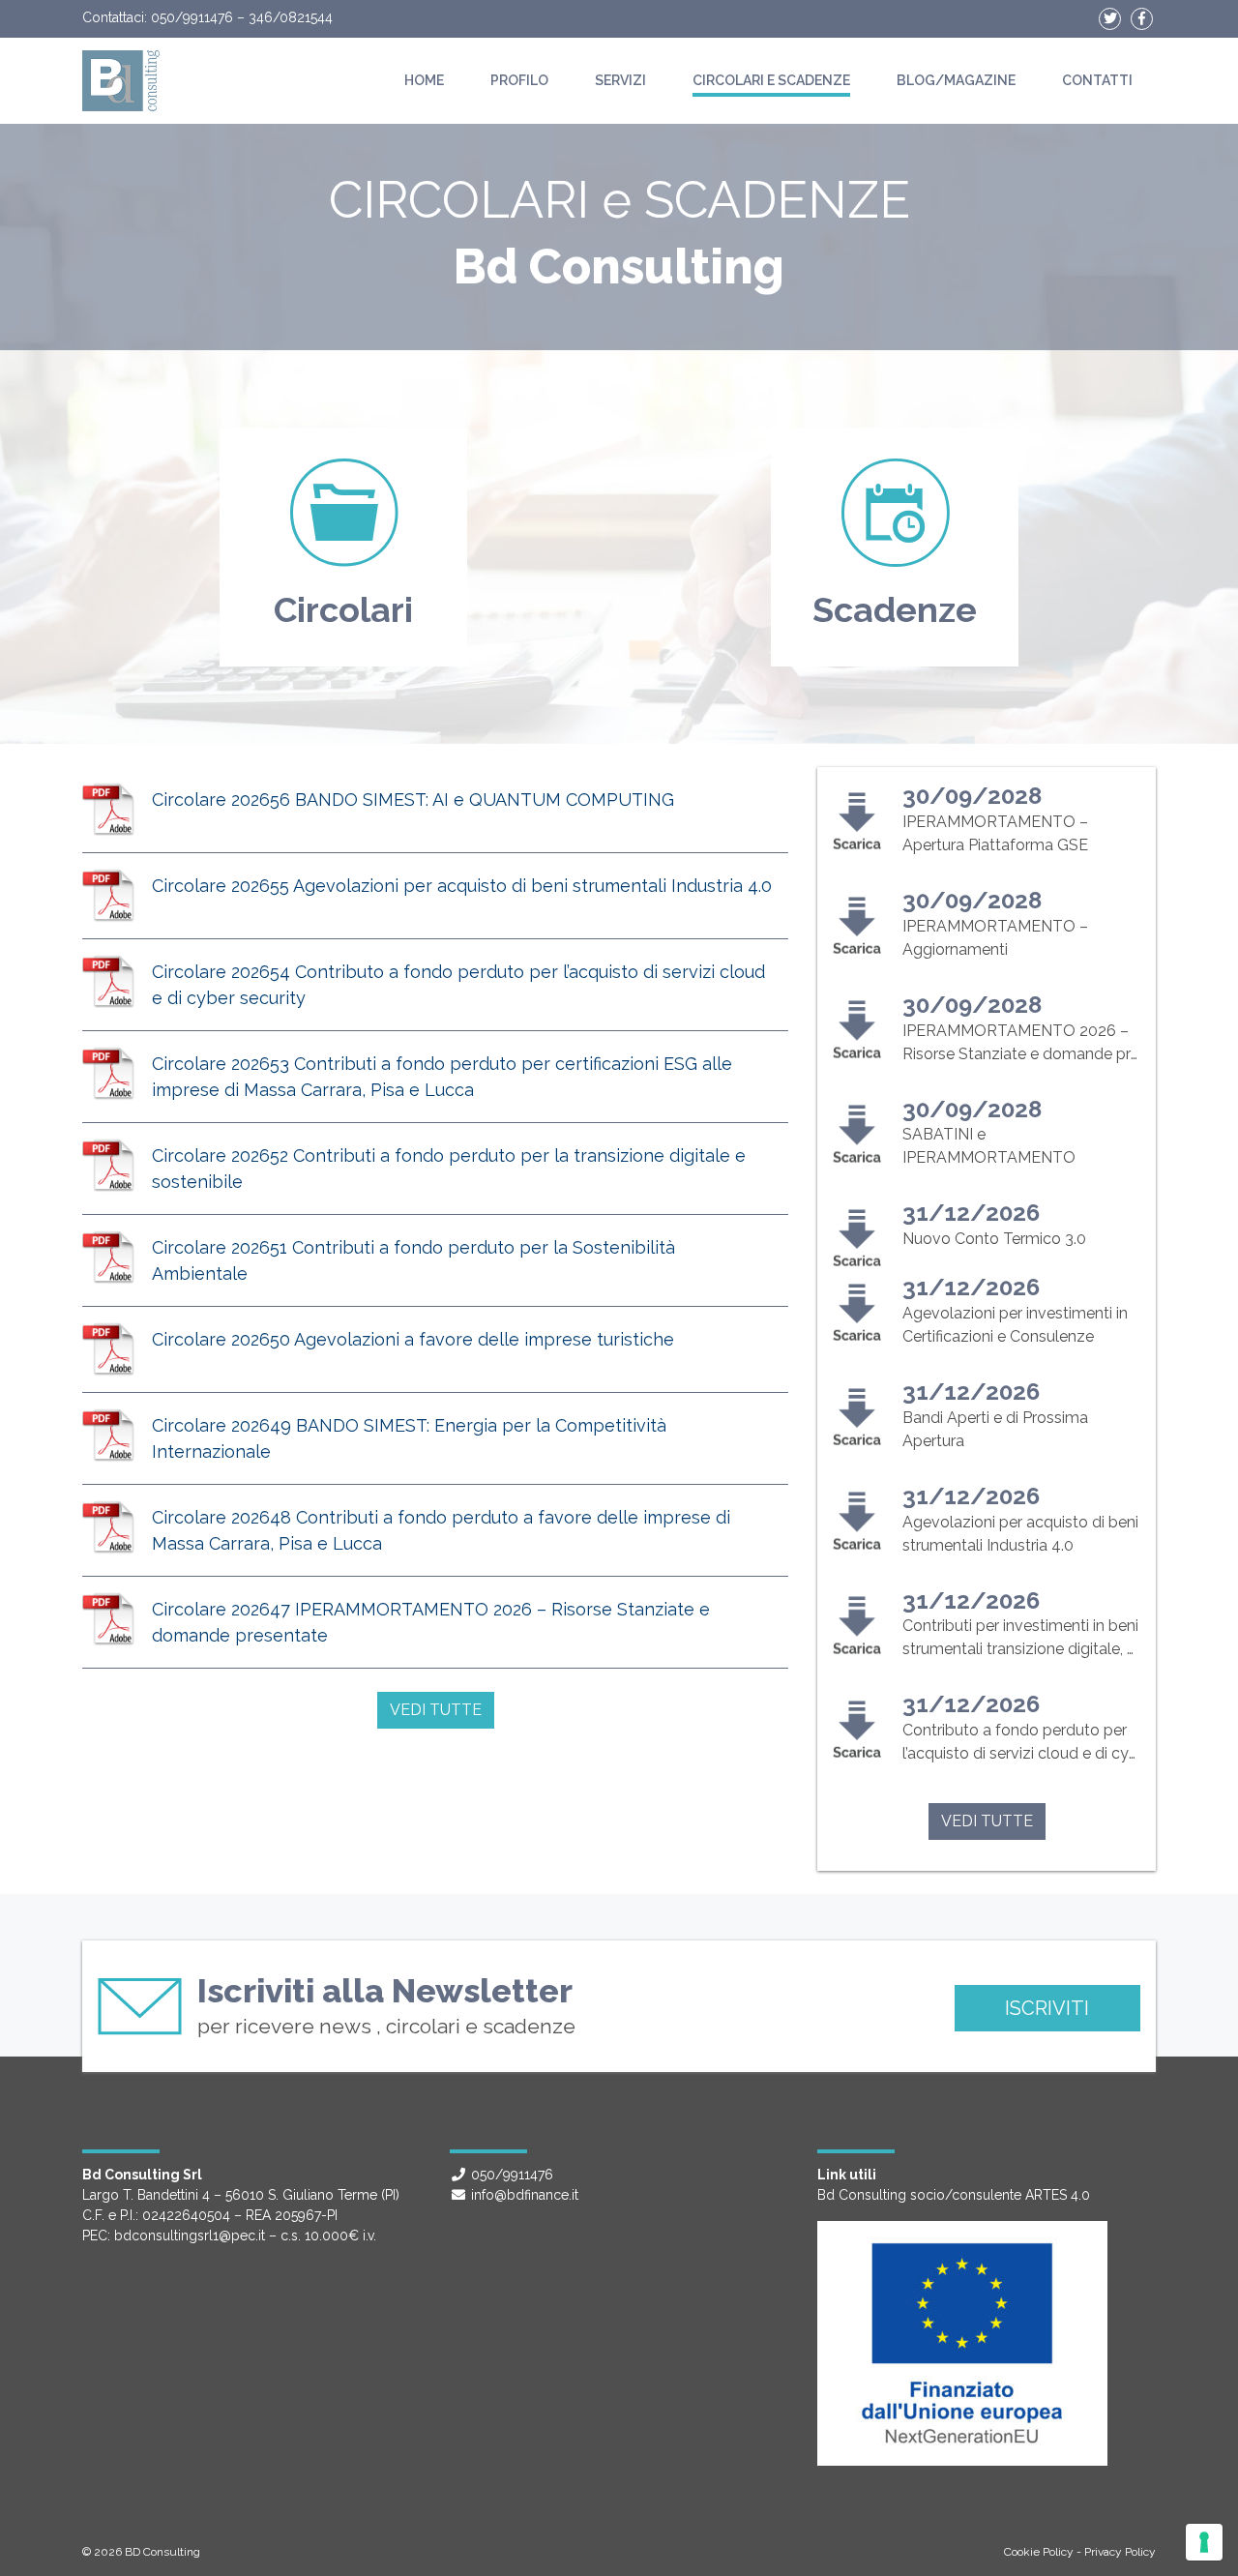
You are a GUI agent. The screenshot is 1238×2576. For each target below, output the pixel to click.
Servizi (620, 80)
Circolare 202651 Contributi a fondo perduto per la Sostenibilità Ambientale (413, 1260)
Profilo (519, 80)
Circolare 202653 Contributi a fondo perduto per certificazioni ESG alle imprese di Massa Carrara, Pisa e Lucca (442, 1077)
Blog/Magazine (956, 80)
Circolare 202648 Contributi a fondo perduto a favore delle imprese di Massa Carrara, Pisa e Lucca (441, 1530)
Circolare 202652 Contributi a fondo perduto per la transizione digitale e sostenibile (449, 1169)
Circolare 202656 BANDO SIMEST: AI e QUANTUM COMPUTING (413, 799)
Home (424, 80)
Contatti (1097, 80)
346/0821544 (291, 17)
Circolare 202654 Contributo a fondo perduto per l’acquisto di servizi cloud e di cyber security (458, 985)
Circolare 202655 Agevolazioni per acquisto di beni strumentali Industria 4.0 (462, 886)
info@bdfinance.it (525, 2195)
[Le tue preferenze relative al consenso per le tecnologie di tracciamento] (1204, 2542)
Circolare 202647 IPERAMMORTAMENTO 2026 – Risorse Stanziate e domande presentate (431, 1622)
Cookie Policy (1039, 2552)
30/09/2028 (972, 796)
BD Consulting (162, 2552)
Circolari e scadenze (771, 80)
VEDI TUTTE (436, 1710)
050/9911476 (192, 17)
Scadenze (895, 609)
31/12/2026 (971, 1213)
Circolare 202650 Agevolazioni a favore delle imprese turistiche (413, 1339)
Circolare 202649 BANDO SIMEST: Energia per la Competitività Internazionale (409, 1438)
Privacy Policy (1120, 2552)
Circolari (343, 609)
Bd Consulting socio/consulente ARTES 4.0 (954, 2195)
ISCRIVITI (1047, 2008)
